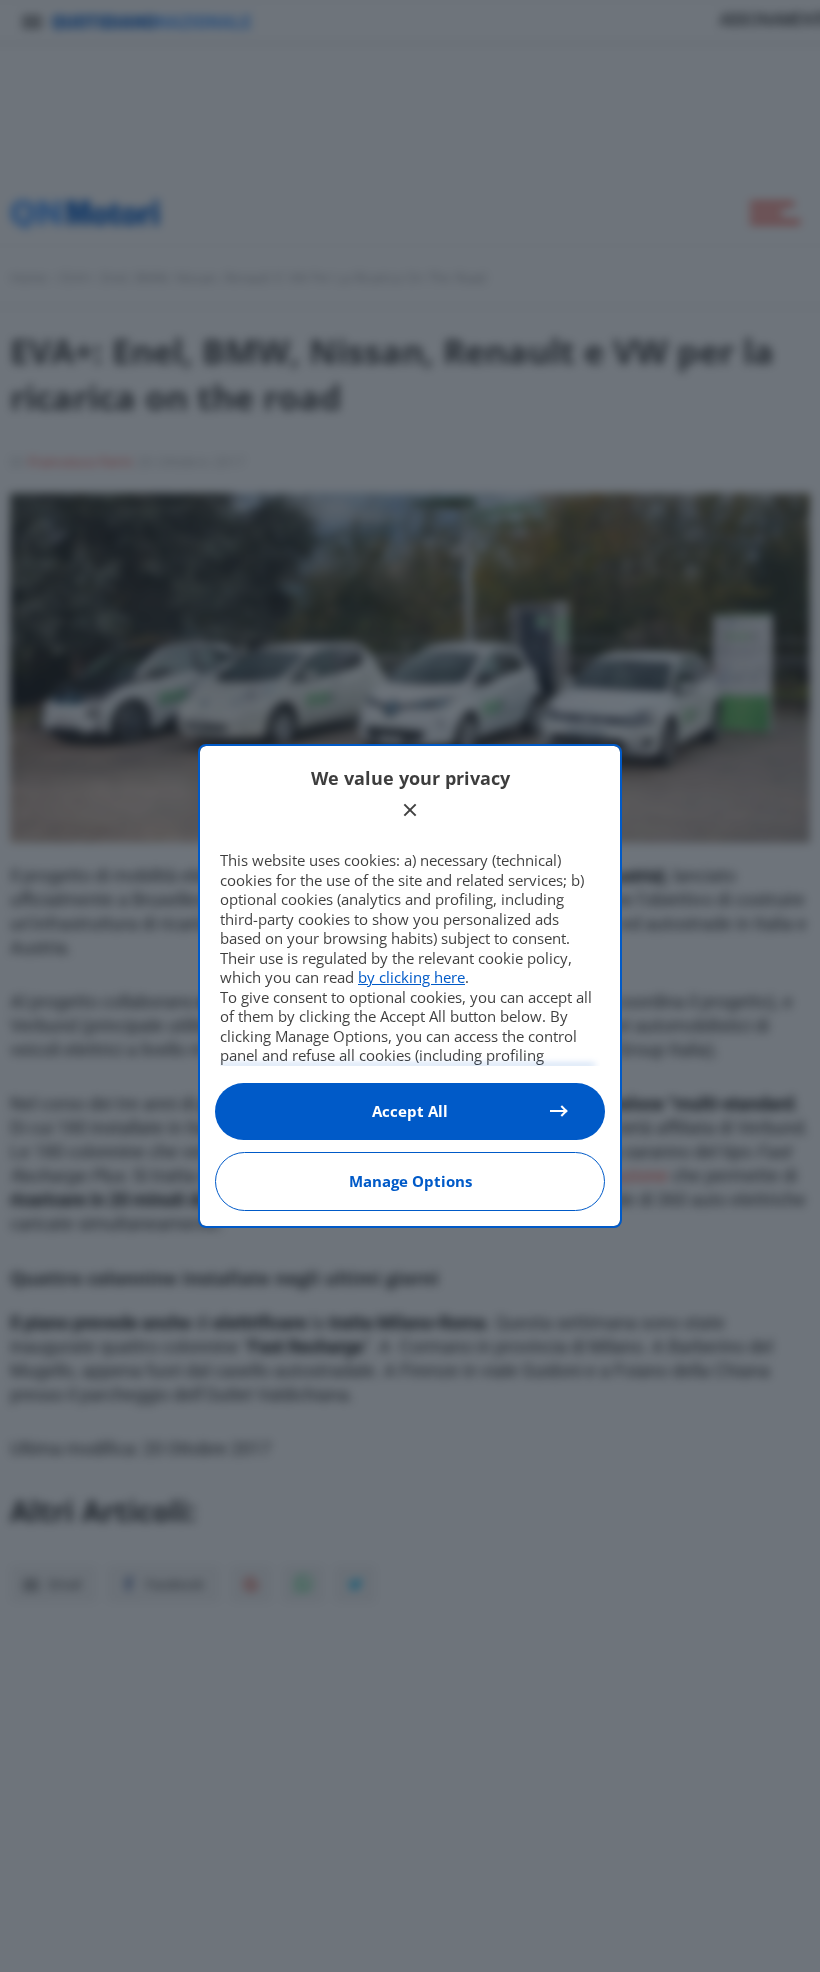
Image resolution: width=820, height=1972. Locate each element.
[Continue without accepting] (410, 810)
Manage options (410, 1181)
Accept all (410, 1111)
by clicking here (411, 977)
